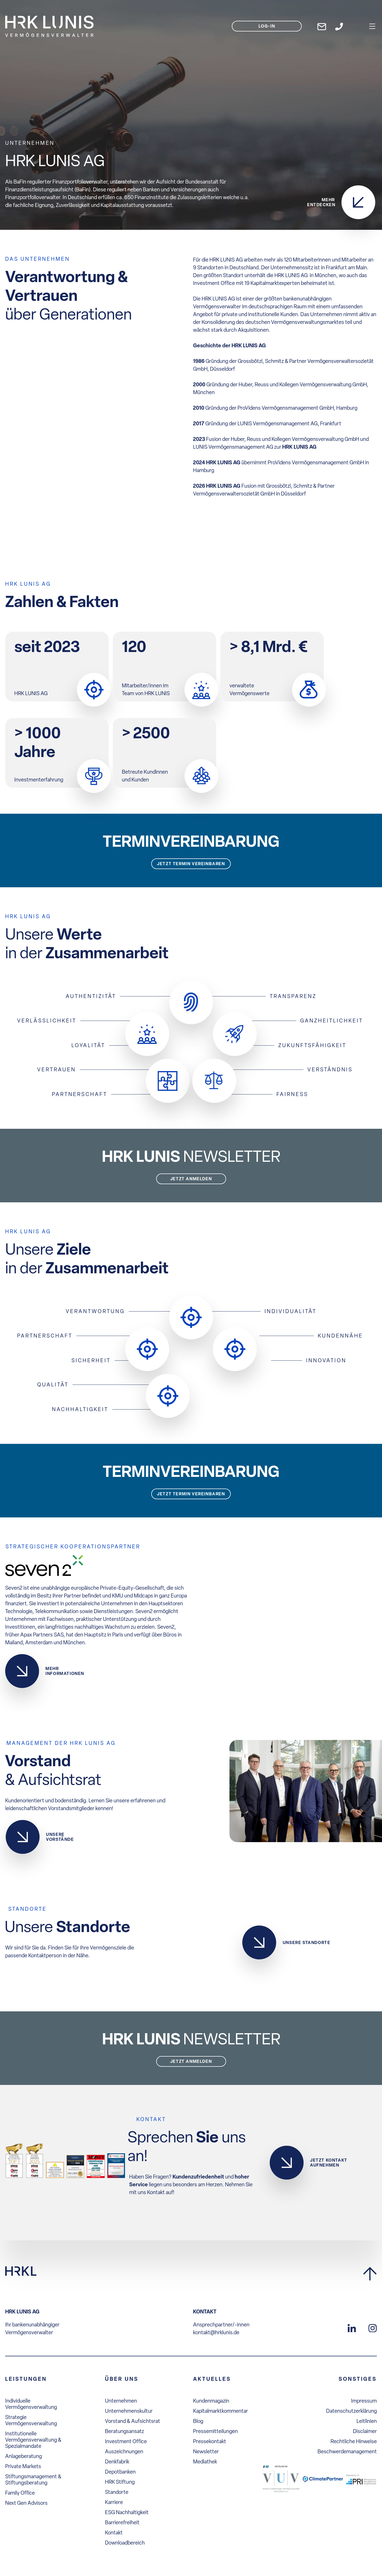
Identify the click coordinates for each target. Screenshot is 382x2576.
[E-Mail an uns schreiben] (322, 26)
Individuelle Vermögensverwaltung (31, 2404)
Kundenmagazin (211, 2401)
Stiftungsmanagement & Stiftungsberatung (33, 2480)
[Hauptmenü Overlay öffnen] (372, 26)
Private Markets (23, 2466)
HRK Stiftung (120, 2482)
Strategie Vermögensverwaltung (31, 2420)
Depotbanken (120, 2472)
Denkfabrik (117, 2462)
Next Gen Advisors (26, 2503)
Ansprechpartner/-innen (221, 2325)
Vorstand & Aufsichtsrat (133, 2421)
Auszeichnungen (124, 2451)
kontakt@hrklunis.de (216, 2332)
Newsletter (206, 2451)
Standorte (117, 2492)
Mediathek (205, 2462)
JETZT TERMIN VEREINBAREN (191, 864)
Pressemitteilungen (215, 2431)
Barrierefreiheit (122, 2522)
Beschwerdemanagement (347, 2451)
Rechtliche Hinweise (354, 2441)
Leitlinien (367, 2421)
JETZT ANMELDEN (191, 1179)
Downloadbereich (125, 2543)
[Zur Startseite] (21, 2271)
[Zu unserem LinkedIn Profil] (352, 2327)
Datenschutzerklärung (351, 2411)
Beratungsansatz (124, 2431)
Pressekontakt (210, 2441)
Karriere (114, 2502)
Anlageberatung (24, 2456)
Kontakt (114, 2533)
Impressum (364, 2401)
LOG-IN (267, 26)
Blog (198, 2421)
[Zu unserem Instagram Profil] (373, 2327)
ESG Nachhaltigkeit (127, 2512)
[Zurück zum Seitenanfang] (370, 2274)
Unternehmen (121, 2401)
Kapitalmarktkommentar (220, 2411)
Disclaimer (365, 2431)
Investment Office (126, 2441)
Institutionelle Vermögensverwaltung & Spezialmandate (33, 2440)
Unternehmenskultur (129, 2411)
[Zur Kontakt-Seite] (339, 26)
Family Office (20, 2493)
